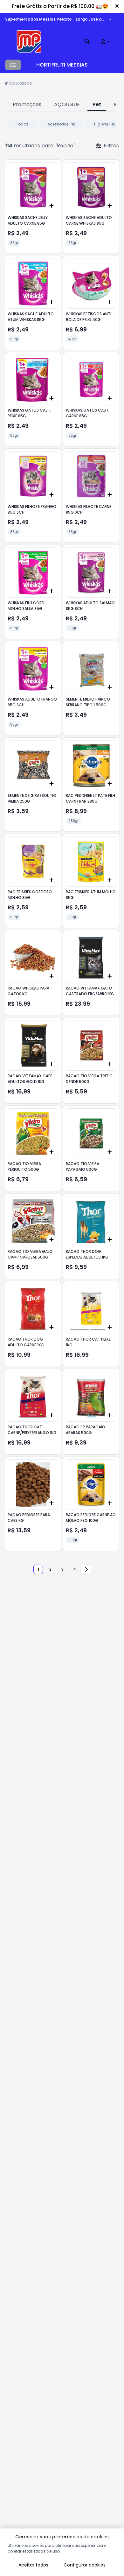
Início (10, 83)
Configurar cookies (85, 2565)
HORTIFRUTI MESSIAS (62, 65)
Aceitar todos (33, 2565)
